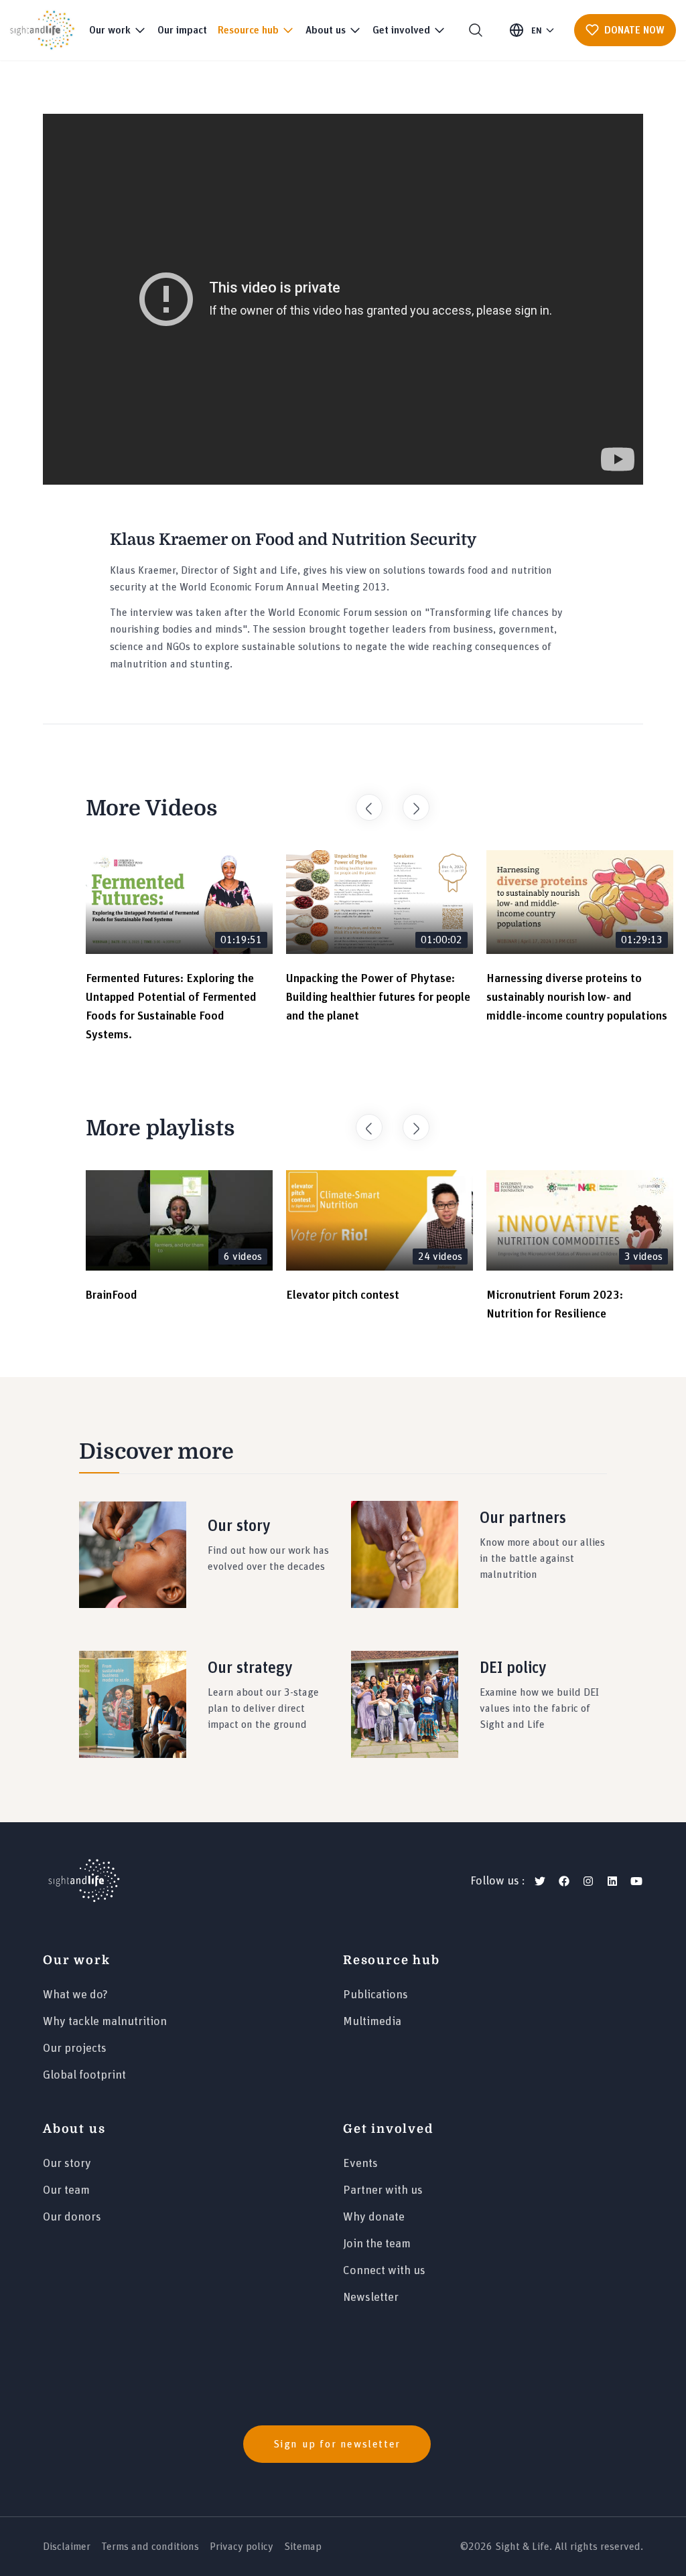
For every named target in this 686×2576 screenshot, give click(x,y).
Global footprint (84, 2075)
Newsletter (371, 2298)
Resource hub (392, 1960)
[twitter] (540, 1881)
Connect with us (384, 2271)
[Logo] (84, 1881)
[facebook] (564, 1881)
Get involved (388, 2129)
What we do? (75, 1995)
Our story (67, 2164)
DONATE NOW (634, 30)
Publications (375, 1995)
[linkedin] (612, 1881)
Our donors (72, 2217)
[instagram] (588, 1881)
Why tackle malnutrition (105, 2022)
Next (409, 801)
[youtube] (636, 1881)
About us (74, 2129)
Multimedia (372, 2022)
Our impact (182, 30)
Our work (76, 1960)
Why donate (374, 2217)
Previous (362, 801)
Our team (66, 2190)
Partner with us (383, 2190)
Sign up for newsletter (337, 2444)
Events (360, 2164)
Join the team (377, 2244)
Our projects (75, 2048)
